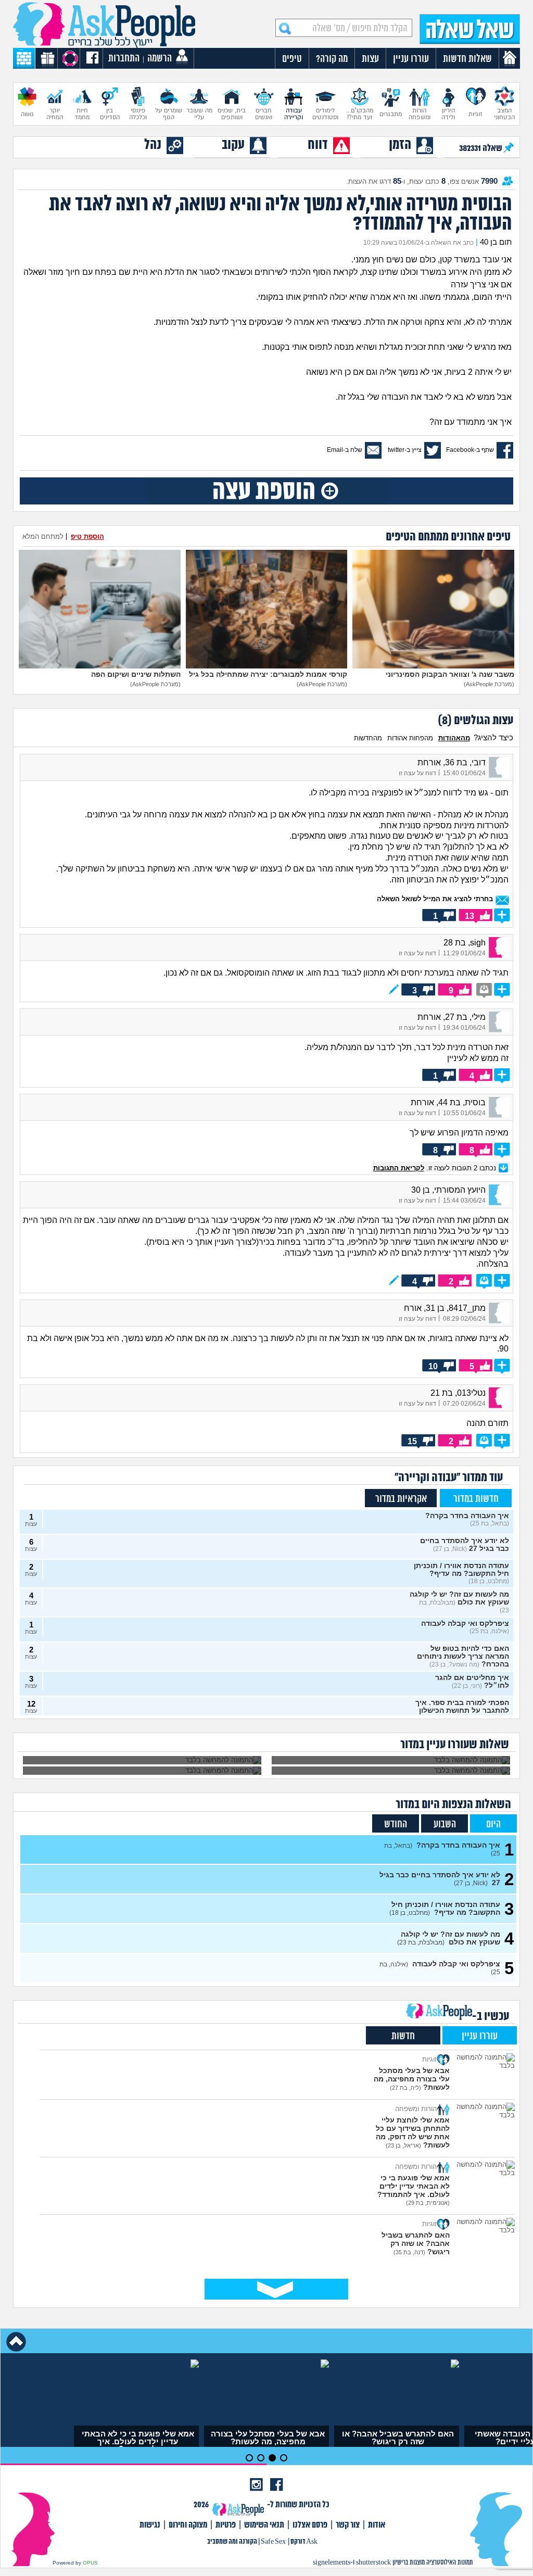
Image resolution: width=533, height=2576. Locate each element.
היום (493, 1824)
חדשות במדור (476, 1499)
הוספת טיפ (87, 536)
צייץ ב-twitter (405, 450)
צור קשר (348, 2525)
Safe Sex (273, 2542)
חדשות (403, 2036)
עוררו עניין (480, 2036)
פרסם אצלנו (310, 2525)
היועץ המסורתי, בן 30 (448, 1190)
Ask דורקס (304, 2542)
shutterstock (373, 2563)
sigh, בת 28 (465, 943)
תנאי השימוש (264, 2525)
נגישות (150, 2525)
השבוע (445, 1824)
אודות (377, 2525)
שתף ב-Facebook (470, 450)
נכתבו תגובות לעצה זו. (436, 1168)
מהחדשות (368, 738)
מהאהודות (454, 738)
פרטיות (226, 2525)
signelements (332, 2563)
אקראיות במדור (401, 1499)
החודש (396, 1824)
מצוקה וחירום (188, 2525)
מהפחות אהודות (410, 738)
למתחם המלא (43, 536)
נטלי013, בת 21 (458, 1393)
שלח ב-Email (345, 450)
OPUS (90, 2563)
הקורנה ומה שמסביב (232, 2542)
